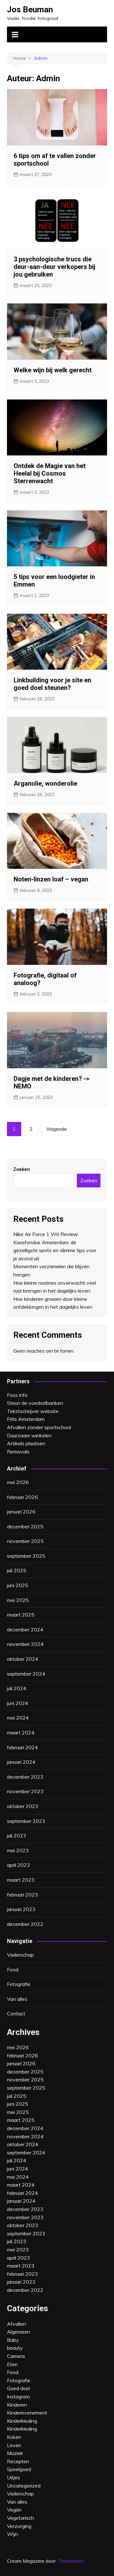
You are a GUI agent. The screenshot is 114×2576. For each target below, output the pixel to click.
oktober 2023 (23, 1806)
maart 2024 (21, 1733)
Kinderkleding (22, 2429)
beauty (15, 2348)
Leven (14, 2445)
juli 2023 (17, 1836)
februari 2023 (22, 1895)
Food (13, 1970)
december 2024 (25, 1629)
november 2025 (25, 1541)
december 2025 (25, 1526)
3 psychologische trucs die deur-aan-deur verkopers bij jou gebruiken (54, 267)
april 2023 (19, 1865)
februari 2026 (22, 1497)
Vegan (14, 2510)
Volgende (57, 1129)
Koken (14, 2437)
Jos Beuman (30, 9)
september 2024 (26, 1674)
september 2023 (26, 1821)
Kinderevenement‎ (27, 2413)
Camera (16, 2356)
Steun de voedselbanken (35, 1403)
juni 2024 (18, 1703)
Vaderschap (20, 1955)
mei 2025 (18, 1600)
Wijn (12, 2534)
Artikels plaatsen (26, 1443)
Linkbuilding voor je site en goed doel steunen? (52, 684)
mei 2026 (18, 1482)
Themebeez (70, 2561)
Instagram (18, 2396)
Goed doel (18, 2388)
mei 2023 (18, 1850)
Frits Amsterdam (26, 1419)
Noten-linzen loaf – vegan (51, 879)
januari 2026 (21, 1512)
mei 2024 (18, 1718)
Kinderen (17, 2405)
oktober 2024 (23, 1659)
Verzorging (19, 2526)
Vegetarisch (20, 2518)
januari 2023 (21, 1909)
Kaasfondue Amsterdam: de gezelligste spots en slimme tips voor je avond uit (55, 1250)
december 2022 (25, 1924)
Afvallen (16, 2324)
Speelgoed (19, 2469)
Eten (12, 2364)
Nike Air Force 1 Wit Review (46, 1234)
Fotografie (19, 1984)
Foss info (17, 1395)
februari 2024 (22, 1747)
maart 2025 (21, 1615)
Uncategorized (24, 2486)
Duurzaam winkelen (29, 1435)
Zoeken (22, 1169)
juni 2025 (18, 1585)
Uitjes (13, 2477)
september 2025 (26, 1556)
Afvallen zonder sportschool (39, 1427)
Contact (16, 2013)
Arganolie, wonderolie (45, 783)
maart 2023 (21, 1880)
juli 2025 (17, 1570)
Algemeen (19, 2332)
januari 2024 (21, 1762)
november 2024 (25, 1644)
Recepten (18, 2461)
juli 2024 (17, 1688)
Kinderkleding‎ (22, 2421)
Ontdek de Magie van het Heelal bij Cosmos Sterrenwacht (50, 473)
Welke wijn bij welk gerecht (53, 370)
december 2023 (25, 1777)
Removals (18, 1452)
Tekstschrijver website (33, 1411)
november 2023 (25, 1791)
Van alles (17, 1999)
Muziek (15, 2453)
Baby (13, 2340)
